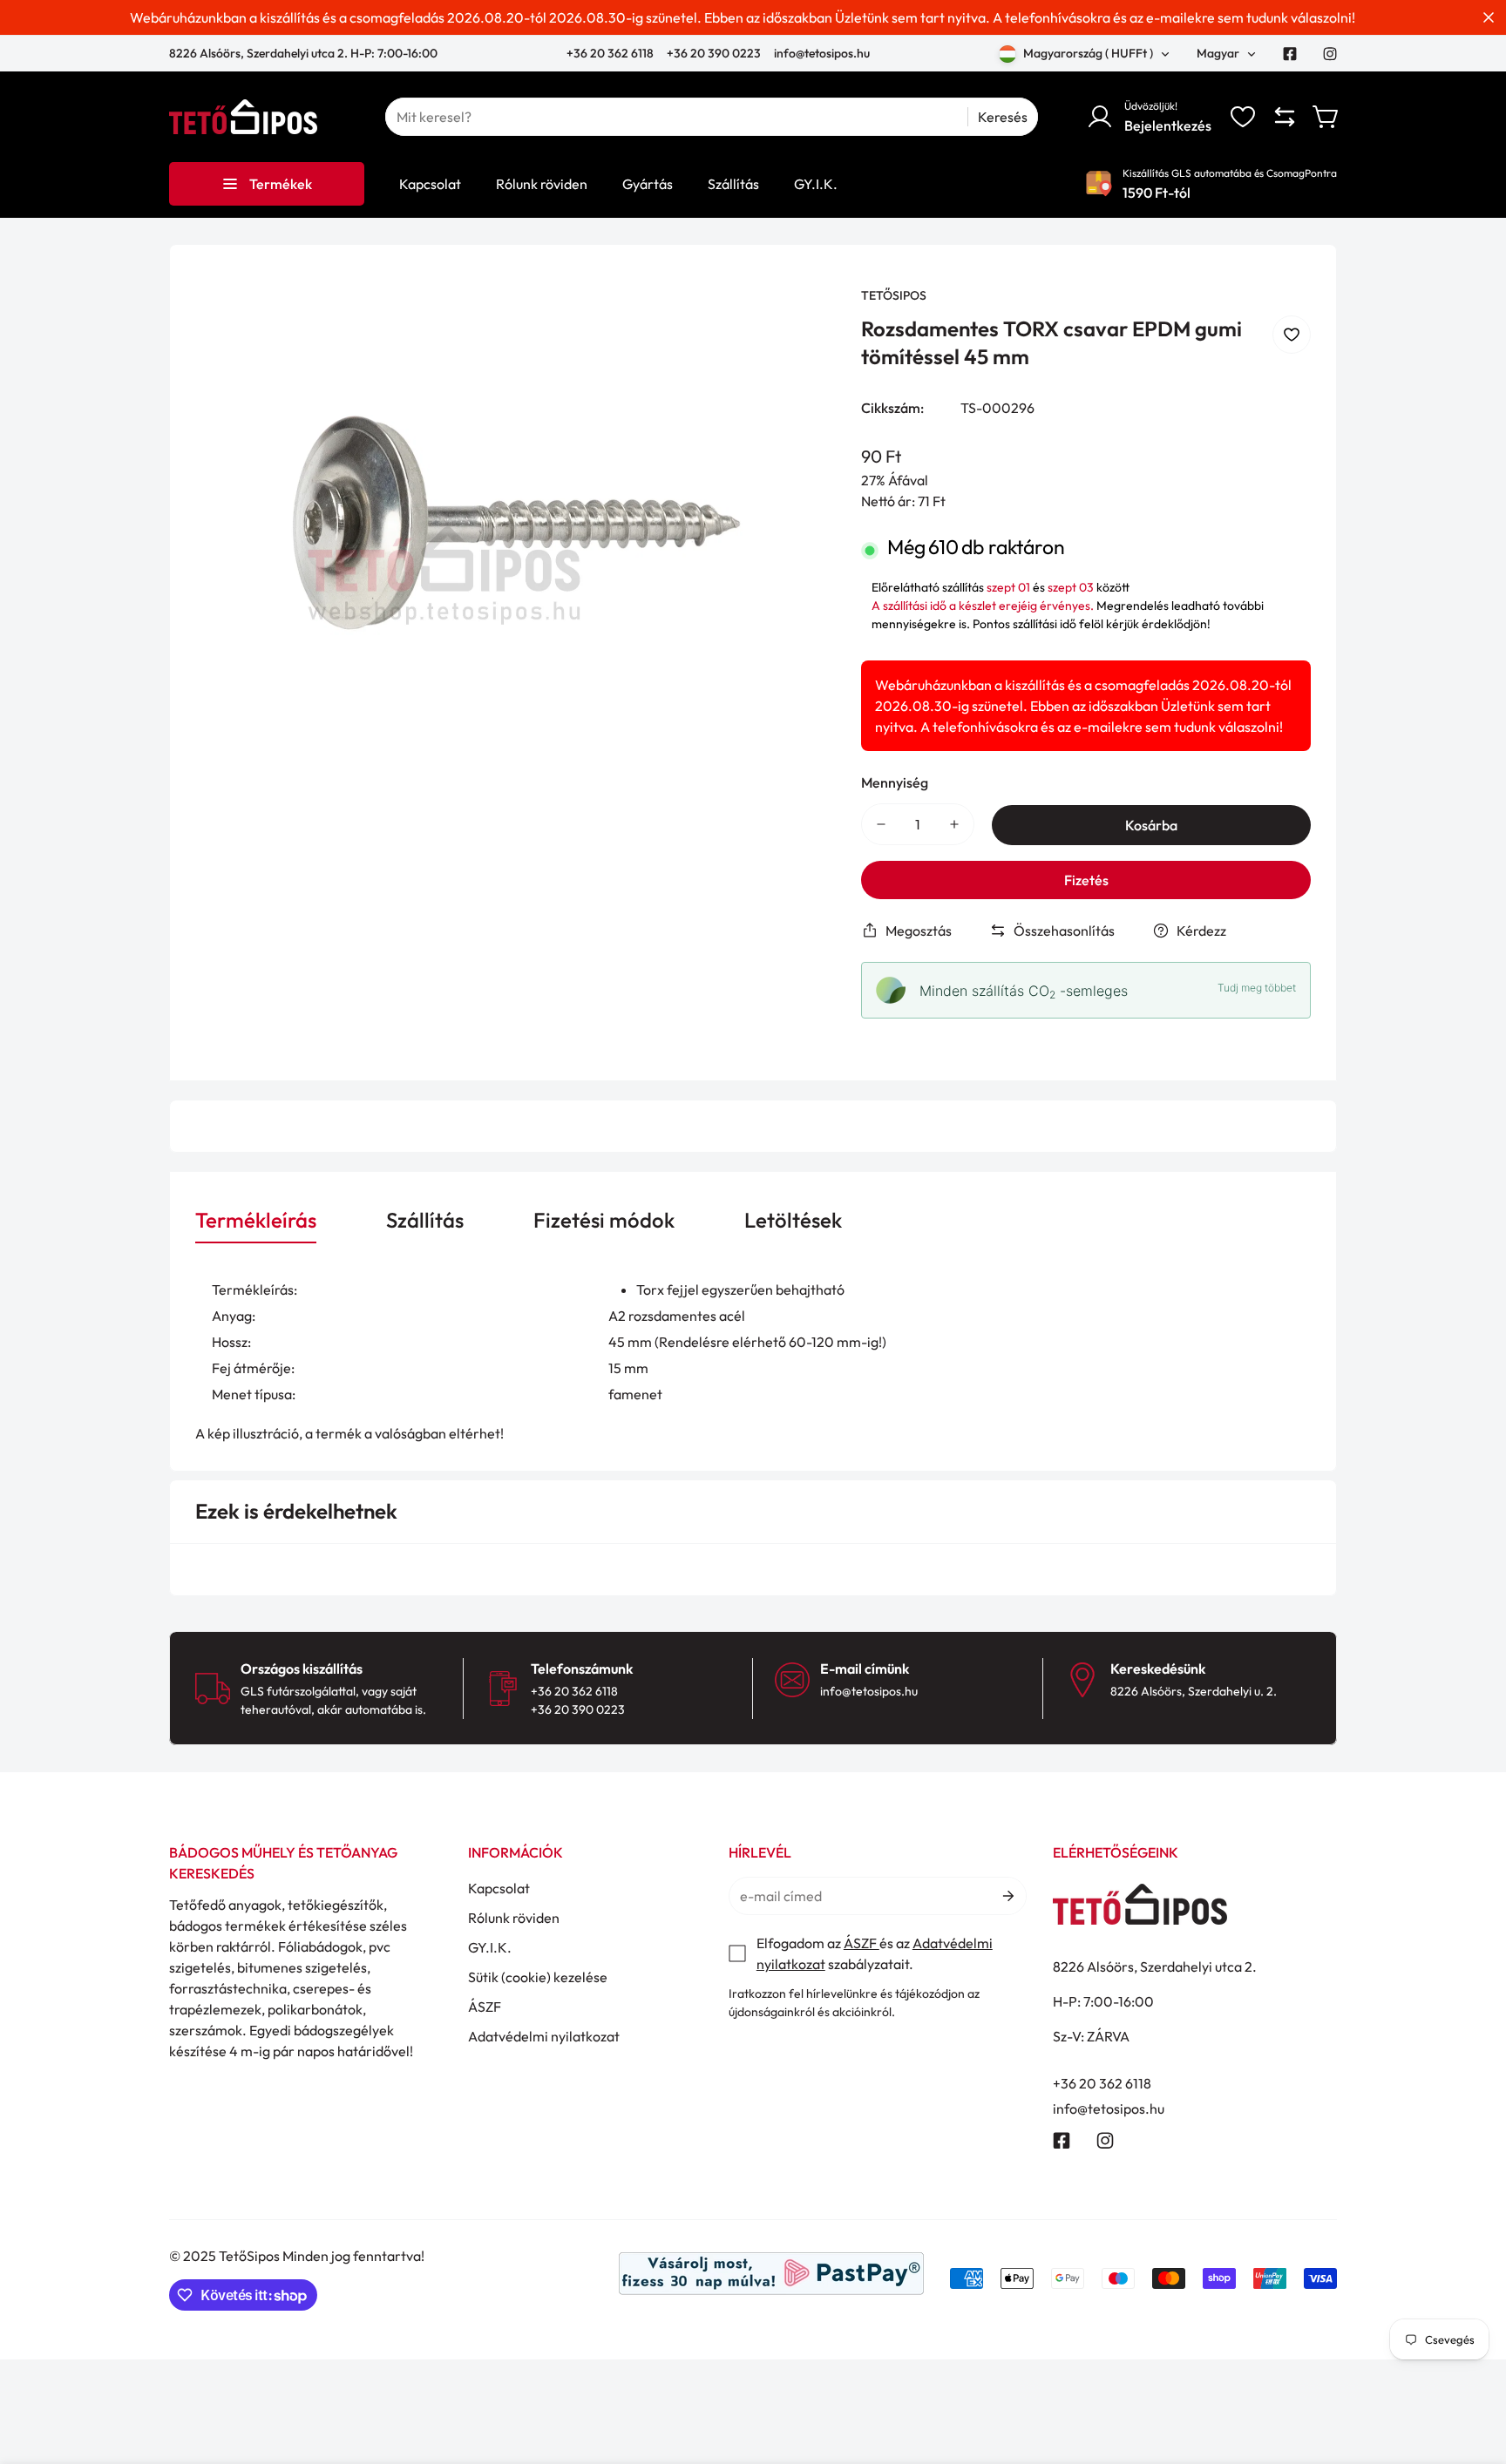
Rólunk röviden (514, 1918)
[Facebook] (1290, 54)
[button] (1326, 117)
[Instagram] (1330, 54)
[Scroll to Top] (1472, 2369)
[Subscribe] (1007, 1896)
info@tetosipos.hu (822, 53)
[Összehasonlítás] (1285, 117)
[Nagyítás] (798, 323)
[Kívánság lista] (1243, 117)
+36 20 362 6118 (611, 53)
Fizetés (1086, 880)
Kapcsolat (499, 1888)
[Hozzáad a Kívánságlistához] (1292, 335)
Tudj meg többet (1257, 988)
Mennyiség (895, 782)
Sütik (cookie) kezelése (538, 1977)
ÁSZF (485, 2007)
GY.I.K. (490, 1947)
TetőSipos (894, 295)
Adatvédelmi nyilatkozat (544, 2036)
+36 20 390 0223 (714, 53)
